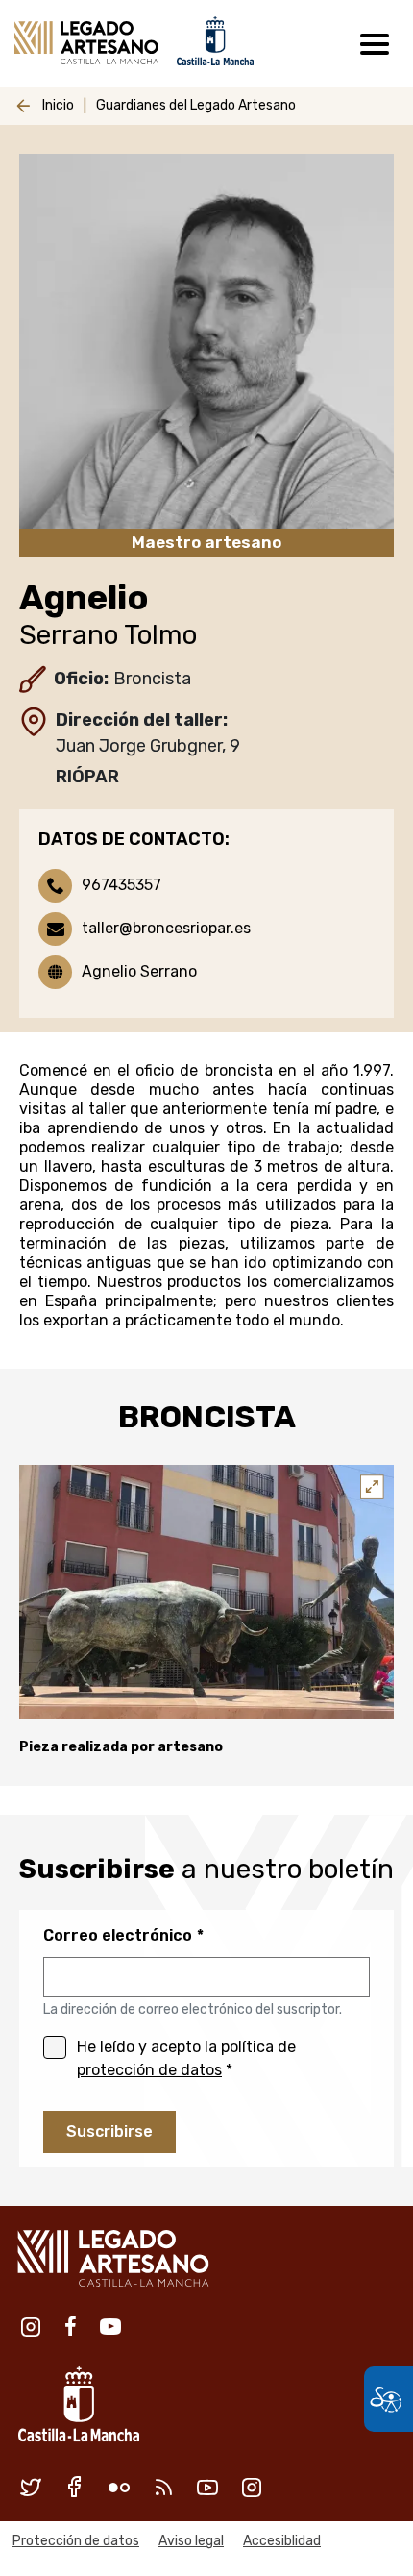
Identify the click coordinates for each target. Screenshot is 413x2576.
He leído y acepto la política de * (186, 2058)
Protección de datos (76, 2541)
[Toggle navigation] (375, 43)
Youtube (110, 2326)
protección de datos (149, 2070)
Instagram (31, 2326)
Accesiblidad (282, 2541)
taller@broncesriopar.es (166, 928)
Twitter (31, 2487)
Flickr (119, 2487)
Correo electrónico (118, 1935)
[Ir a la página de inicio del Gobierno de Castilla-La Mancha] (213, 40)
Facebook (71, 2326)
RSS (163, 2487)
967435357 (121, 885)
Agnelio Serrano (139, 971)
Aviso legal (191, 2541)
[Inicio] (86, 43)
